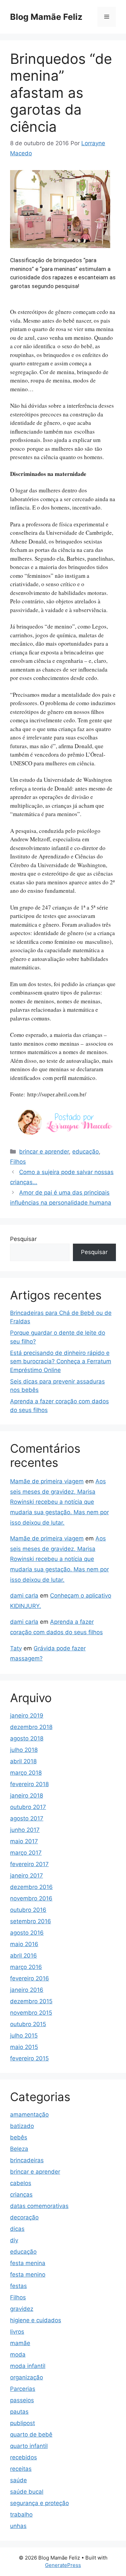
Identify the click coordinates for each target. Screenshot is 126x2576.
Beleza (19, 2149)
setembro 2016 (31, 1921)
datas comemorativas (39, 2206)
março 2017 (26, 1853)
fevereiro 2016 (30, 1978)
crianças (21, 2195)
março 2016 (26, 1967)
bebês (19, 2137)
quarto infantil (29, 2446)
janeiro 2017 (27, 1876)
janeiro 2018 (27, 1796)
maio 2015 (24, 2047)
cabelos (21, 2183)
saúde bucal (27, 2492)
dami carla (24, 1596)
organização (27, 2377)
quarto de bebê (31, 2434)
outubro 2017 (28, 1807)
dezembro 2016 (31, 1887)
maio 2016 (24, 1944)
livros (17, 2332)
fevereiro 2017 (29, 1864)
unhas (18, 2526)
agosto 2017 (27, 1818)
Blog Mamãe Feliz (46, 17)
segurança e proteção (39, 2503)
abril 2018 (23, 1761)
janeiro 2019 (27, 1716)
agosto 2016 (27, 1933)
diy (14, 2240)
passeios (22, 2400)
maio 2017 (24, 1841)
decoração (24, 2217)
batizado (22, 2126)
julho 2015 (24, 2036)
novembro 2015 (31, 2013)
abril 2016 (24, 1956)
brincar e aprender (44, 1152)
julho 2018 (24, 1750)
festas (18, 2286)
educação (86, 1152)
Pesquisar (23, 1239)
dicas (17, 2229)
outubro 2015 (28, 2024)
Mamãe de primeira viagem (47, 1481)
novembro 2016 (31, 1898)
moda (18, 2354)
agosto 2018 (27, 1738)
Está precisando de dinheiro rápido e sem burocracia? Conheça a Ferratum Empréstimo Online (61, 1361)
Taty (16, 1648)
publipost (23, 2423)
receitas (21, 2469)
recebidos (24, 2457)
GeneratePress (63, 2565)
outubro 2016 (28, 1910)
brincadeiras (27, 2160)
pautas (19, 2412)
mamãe (20, 2343)
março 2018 (26, 1773)
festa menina (28, 2263)
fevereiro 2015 (29, 2058)
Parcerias (23, 2389)
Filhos (18, 1162)
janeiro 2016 (27, 1990)
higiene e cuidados (36, 2320)
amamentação (29, 2115)
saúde (18, 2480)
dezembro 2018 (31, 1727)
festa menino (28, 2275)
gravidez (22, 2309)
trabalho (21, 2514)
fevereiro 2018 (29, 1784)
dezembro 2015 (31, 2001)
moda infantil (28, 2366)
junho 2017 (25, 1830)
